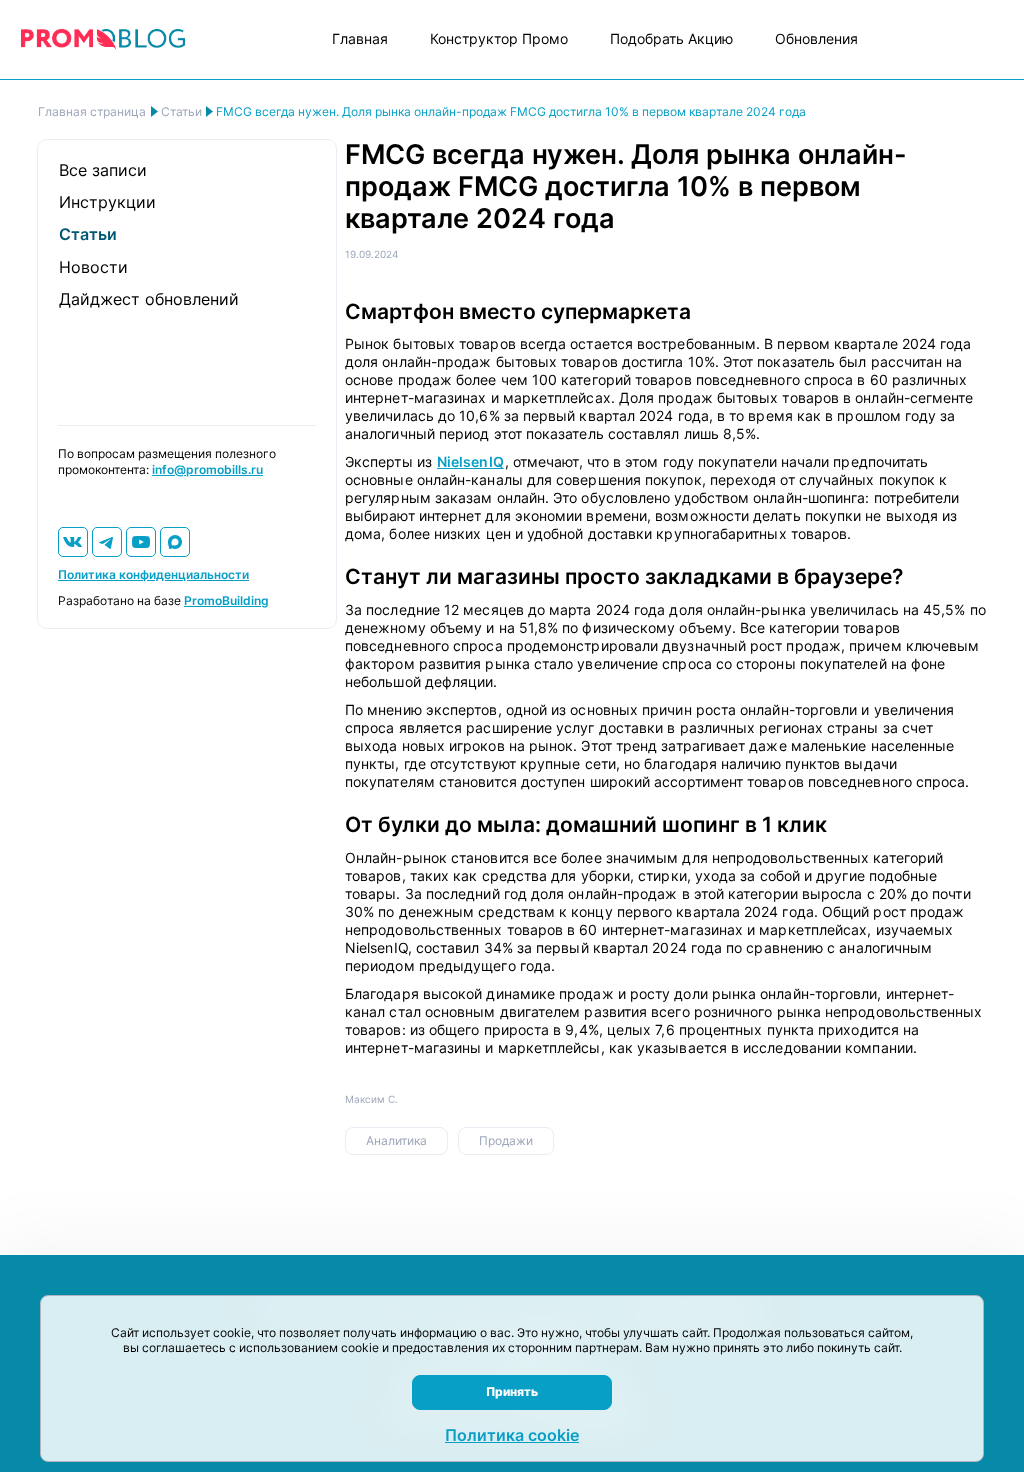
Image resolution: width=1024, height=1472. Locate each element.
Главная (360, 38)
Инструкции (107, 202)
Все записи (103, 170)
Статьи (88, 234)
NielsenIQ (470, 461)
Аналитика (396, 1140)
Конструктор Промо (499, 38)
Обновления (816, 38)
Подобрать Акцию (671, 38)
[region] (512, 116)
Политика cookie (512, 1435)
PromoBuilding (226, 600)
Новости (93, 267)
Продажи (506, 1140)
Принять (512, 1391)
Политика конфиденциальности (153, 574)
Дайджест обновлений (149, 299)
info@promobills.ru (207, 469)
